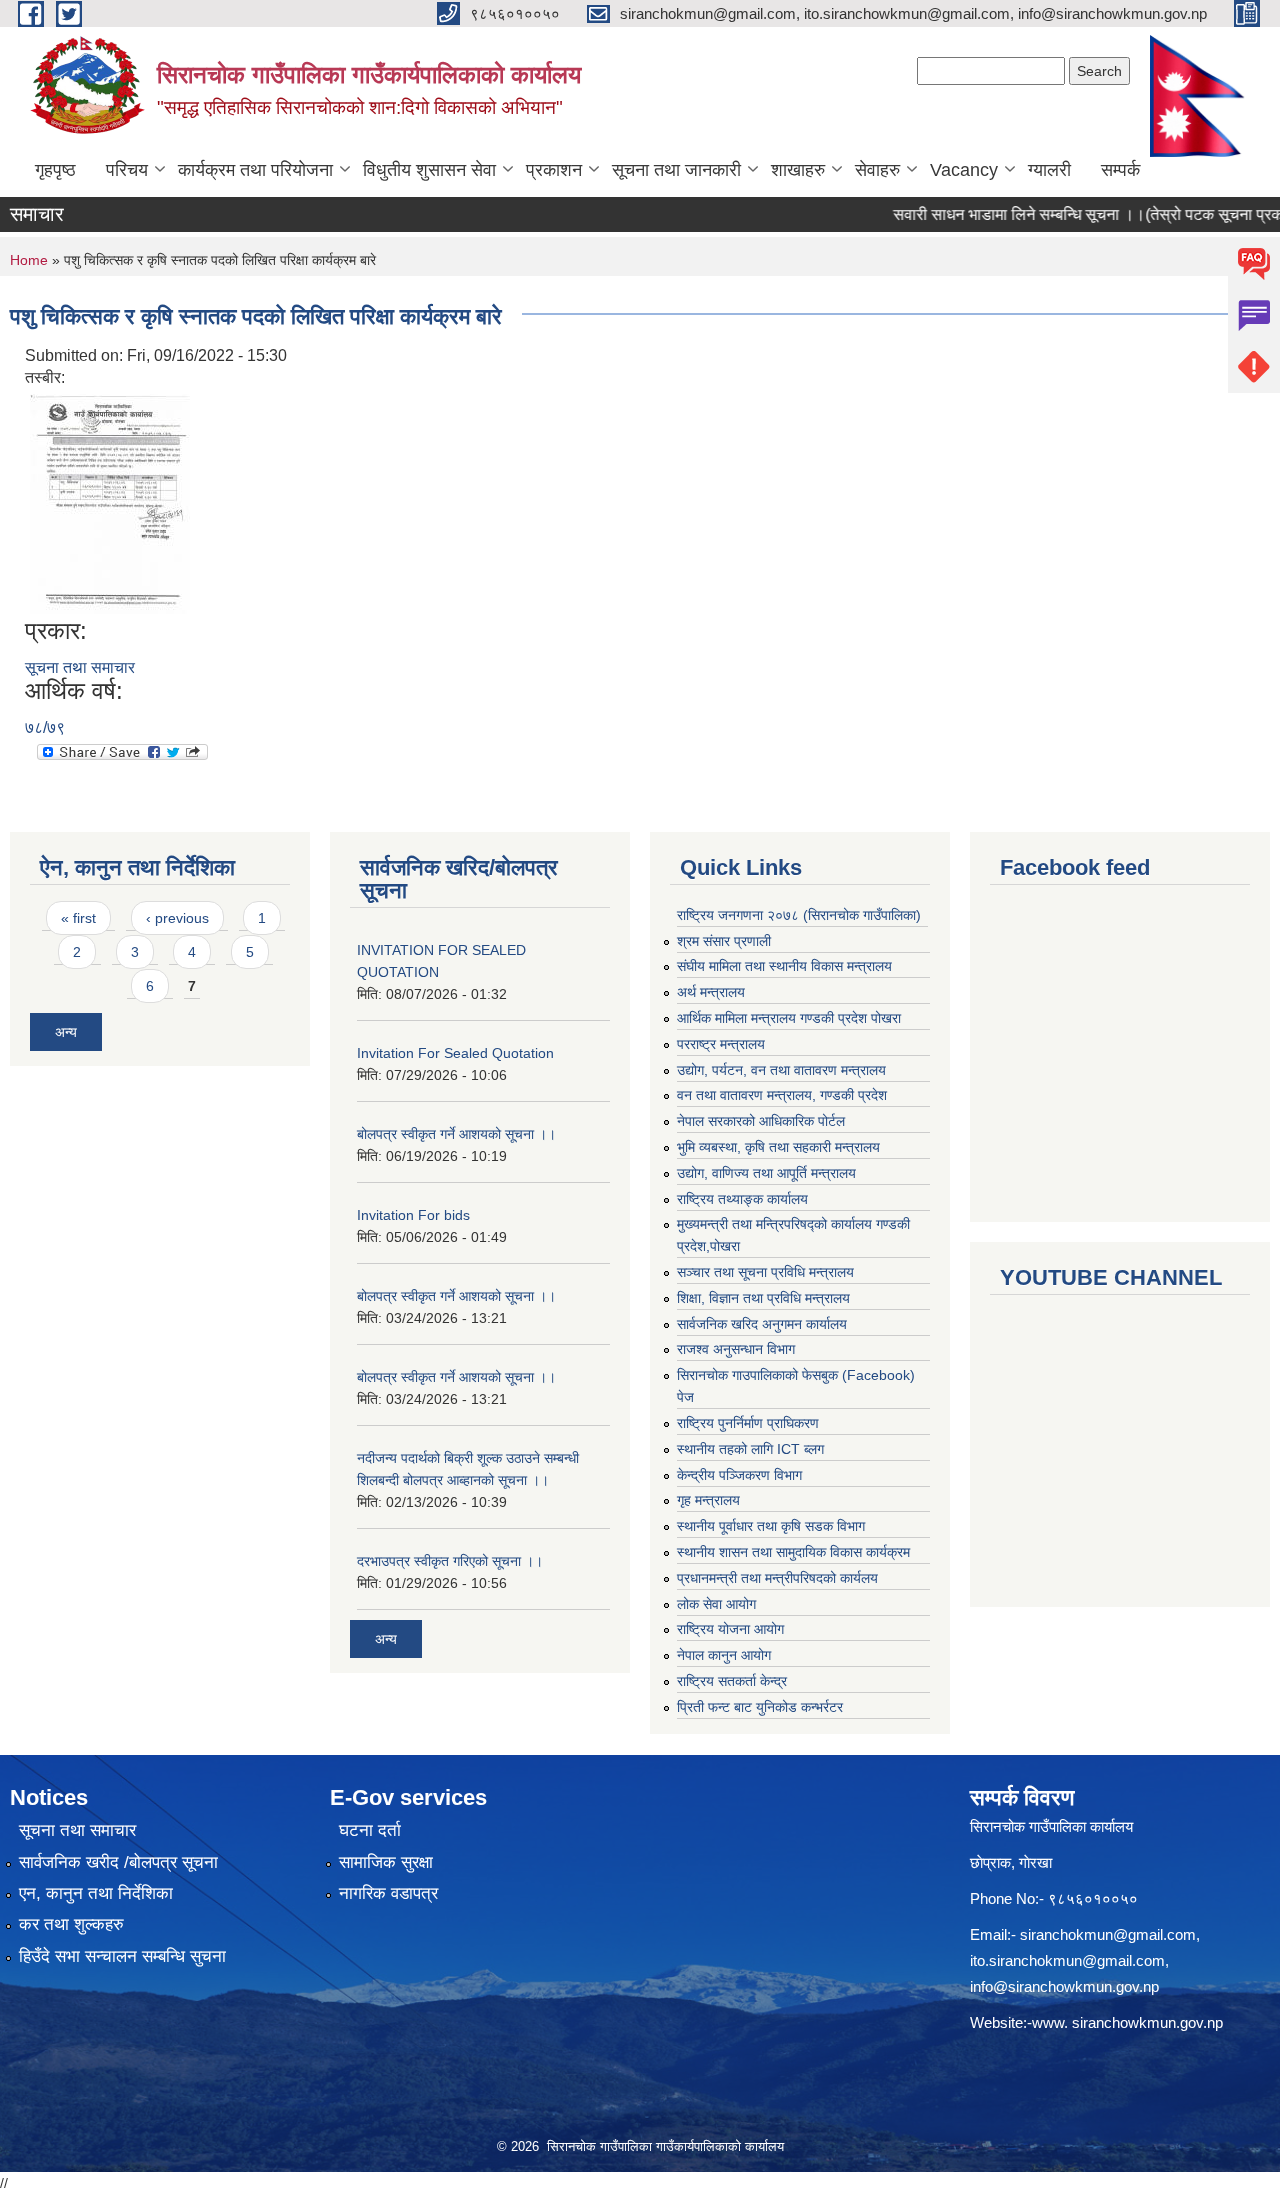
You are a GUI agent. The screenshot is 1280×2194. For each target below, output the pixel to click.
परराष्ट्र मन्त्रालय (721, 1044)
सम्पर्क (1120, 170)
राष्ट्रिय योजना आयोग (730, 1629)
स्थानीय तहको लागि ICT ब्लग (750, 1449)
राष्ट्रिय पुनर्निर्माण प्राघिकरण (748, 1423)
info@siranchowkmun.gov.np (1064, 1986)
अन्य (66, 1032)
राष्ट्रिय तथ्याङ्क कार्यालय (742, 1199)
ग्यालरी (1049, 170)
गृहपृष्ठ (55, 170)
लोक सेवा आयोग (716, 1604)
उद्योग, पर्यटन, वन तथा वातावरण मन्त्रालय (781, 1070)
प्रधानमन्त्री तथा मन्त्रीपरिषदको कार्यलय (777, 1578)
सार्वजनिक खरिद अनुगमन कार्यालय (762, 1324)
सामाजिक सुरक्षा (386, 1862)
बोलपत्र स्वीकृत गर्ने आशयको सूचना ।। (456, 1134)
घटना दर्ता (370, 1830)
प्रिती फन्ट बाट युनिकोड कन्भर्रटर (760, 1707)
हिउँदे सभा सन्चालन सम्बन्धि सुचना (122, 1956)
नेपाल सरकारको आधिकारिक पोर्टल (761, 1121)
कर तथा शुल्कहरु (71, 1924)
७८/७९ (45, 727)
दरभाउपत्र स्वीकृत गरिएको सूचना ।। (450, 1561)
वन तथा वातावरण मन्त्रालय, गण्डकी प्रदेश (782, 1095)
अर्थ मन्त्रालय (711, 992)
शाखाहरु (798, 170)
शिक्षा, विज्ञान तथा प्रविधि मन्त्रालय (763, 1298)
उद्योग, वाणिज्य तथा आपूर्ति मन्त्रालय (766, 1173)
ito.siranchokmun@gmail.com (1067, 1960)
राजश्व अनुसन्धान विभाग (736, 1349)
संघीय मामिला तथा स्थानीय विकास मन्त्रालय (784, 966)
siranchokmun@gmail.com (1108, 1934)
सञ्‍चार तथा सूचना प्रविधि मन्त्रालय (765, 1272)
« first (78, 918)
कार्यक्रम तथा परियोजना (255, 170)
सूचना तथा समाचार (80, 667)
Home (29, 260)
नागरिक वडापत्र (388, 1893)
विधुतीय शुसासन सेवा (429, 170)
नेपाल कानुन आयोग (724, 1655)
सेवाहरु (877, 170)
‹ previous (177, 918)
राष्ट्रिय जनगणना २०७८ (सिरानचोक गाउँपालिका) (799, 915)
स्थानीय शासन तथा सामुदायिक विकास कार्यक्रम (793, 1552)
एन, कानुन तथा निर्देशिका (96, 1893)
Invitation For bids (413, 1215)
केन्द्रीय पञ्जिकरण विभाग (739, 1475)
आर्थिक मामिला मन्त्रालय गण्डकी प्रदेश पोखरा (789, 1018)
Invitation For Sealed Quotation (455, 1053)
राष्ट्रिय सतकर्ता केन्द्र (732, 1681)
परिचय (127, 170)
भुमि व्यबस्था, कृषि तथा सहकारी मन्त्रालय (778, 1147)
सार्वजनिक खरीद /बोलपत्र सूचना (118, 1862)
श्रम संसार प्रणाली (724, 941)
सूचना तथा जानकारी (676, 170)
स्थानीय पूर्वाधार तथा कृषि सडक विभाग (771, 1526)
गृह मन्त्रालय (708, 1500)
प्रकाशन (554, 170)
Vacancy (964, 170)
